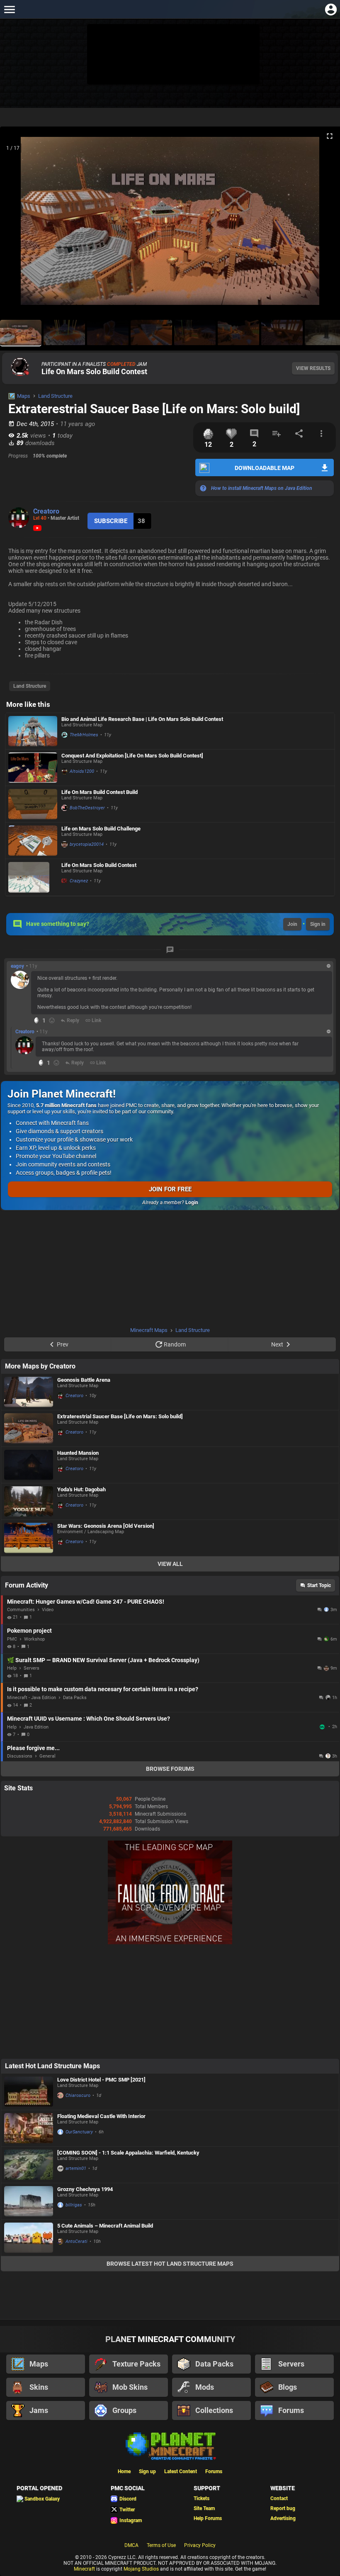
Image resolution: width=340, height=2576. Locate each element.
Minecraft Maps (149, 1330)
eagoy (17, 966)
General (47, 1756)
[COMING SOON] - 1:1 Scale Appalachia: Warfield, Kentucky (128, 2153)
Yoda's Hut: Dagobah (81, 1489)
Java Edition (36, 1727)
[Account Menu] (331, 9)
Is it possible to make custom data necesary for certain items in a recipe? (103, 1689)
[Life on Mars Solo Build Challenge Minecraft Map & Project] (33, 841)
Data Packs (75, 1698)
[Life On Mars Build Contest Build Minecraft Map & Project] (33, 804)
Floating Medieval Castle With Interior (101, 2116)
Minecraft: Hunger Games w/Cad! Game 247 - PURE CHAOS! (86, 1602)
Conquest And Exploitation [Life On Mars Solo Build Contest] (132, 756)
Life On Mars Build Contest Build (100, 792)
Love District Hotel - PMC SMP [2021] (101, 2080)
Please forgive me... (33, 1748)
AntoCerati (76, 2241)
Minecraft (84, 2569)
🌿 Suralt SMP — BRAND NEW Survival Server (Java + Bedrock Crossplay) (103, 1660)
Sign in (318, 924)
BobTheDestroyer (87, 808)
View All (170, 1564)
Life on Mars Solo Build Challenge (101, 829)
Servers (32, 1668)
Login (192, 1203)
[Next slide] (323, 224)
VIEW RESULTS (313, 368)
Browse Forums (170, 1769)
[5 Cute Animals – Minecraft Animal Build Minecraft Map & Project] (29, 2238)
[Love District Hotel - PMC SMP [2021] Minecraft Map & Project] (29, 2092)
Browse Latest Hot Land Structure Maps (170, 2264)
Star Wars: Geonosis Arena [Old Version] (106, 1526)
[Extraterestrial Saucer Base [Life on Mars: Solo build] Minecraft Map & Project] (29, 1428)
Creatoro (46, 511)
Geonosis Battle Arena (84, 1380)
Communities (21, 1610)
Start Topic (319, 1585)
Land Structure (55, 396)
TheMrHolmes (84, 735)
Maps (24, 396)
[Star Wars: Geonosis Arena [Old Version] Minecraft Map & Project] (29, 1538)
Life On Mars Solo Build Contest (94, 371)
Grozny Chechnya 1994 (85, 2189)
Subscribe (111, 521)
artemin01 (76, 2168)
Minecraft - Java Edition (32, 1698)
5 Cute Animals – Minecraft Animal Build (105, 2226)
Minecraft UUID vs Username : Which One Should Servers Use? (89, 1719)
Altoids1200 (82, 771)
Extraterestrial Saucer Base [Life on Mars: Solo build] (120, 1416)
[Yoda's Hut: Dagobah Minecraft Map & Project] (29, 1501)
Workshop (34, 1639)
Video (48, 1610)
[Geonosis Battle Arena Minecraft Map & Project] (29, 1392)
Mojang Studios (141, 2569)
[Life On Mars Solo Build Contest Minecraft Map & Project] (33, 877)
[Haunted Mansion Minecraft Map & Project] (29, 1465)
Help (12, 1668)
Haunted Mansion (78, 1453)
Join (292, 924)
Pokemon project (29, 1631)
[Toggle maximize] (330, 136)
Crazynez (79, 881)
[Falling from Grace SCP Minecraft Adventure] (170, 1943)
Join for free (170, 1189)
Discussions (20, 1756)
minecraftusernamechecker (323, 1727)
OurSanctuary (79, 2132)
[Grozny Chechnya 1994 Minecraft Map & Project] (29, 2201)
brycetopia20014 (87, 844)
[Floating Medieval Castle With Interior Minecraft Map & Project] (29, 2128)
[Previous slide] (17, 224)
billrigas (74, 2205)
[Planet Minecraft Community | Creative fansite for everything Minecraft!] (170, 2445)
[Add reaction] (52, 1020)
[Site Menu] (9, 9)
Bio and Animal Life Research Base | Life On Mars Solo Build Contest (142, 719)
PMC (12, 1639)
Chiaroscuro (78, 2095)
